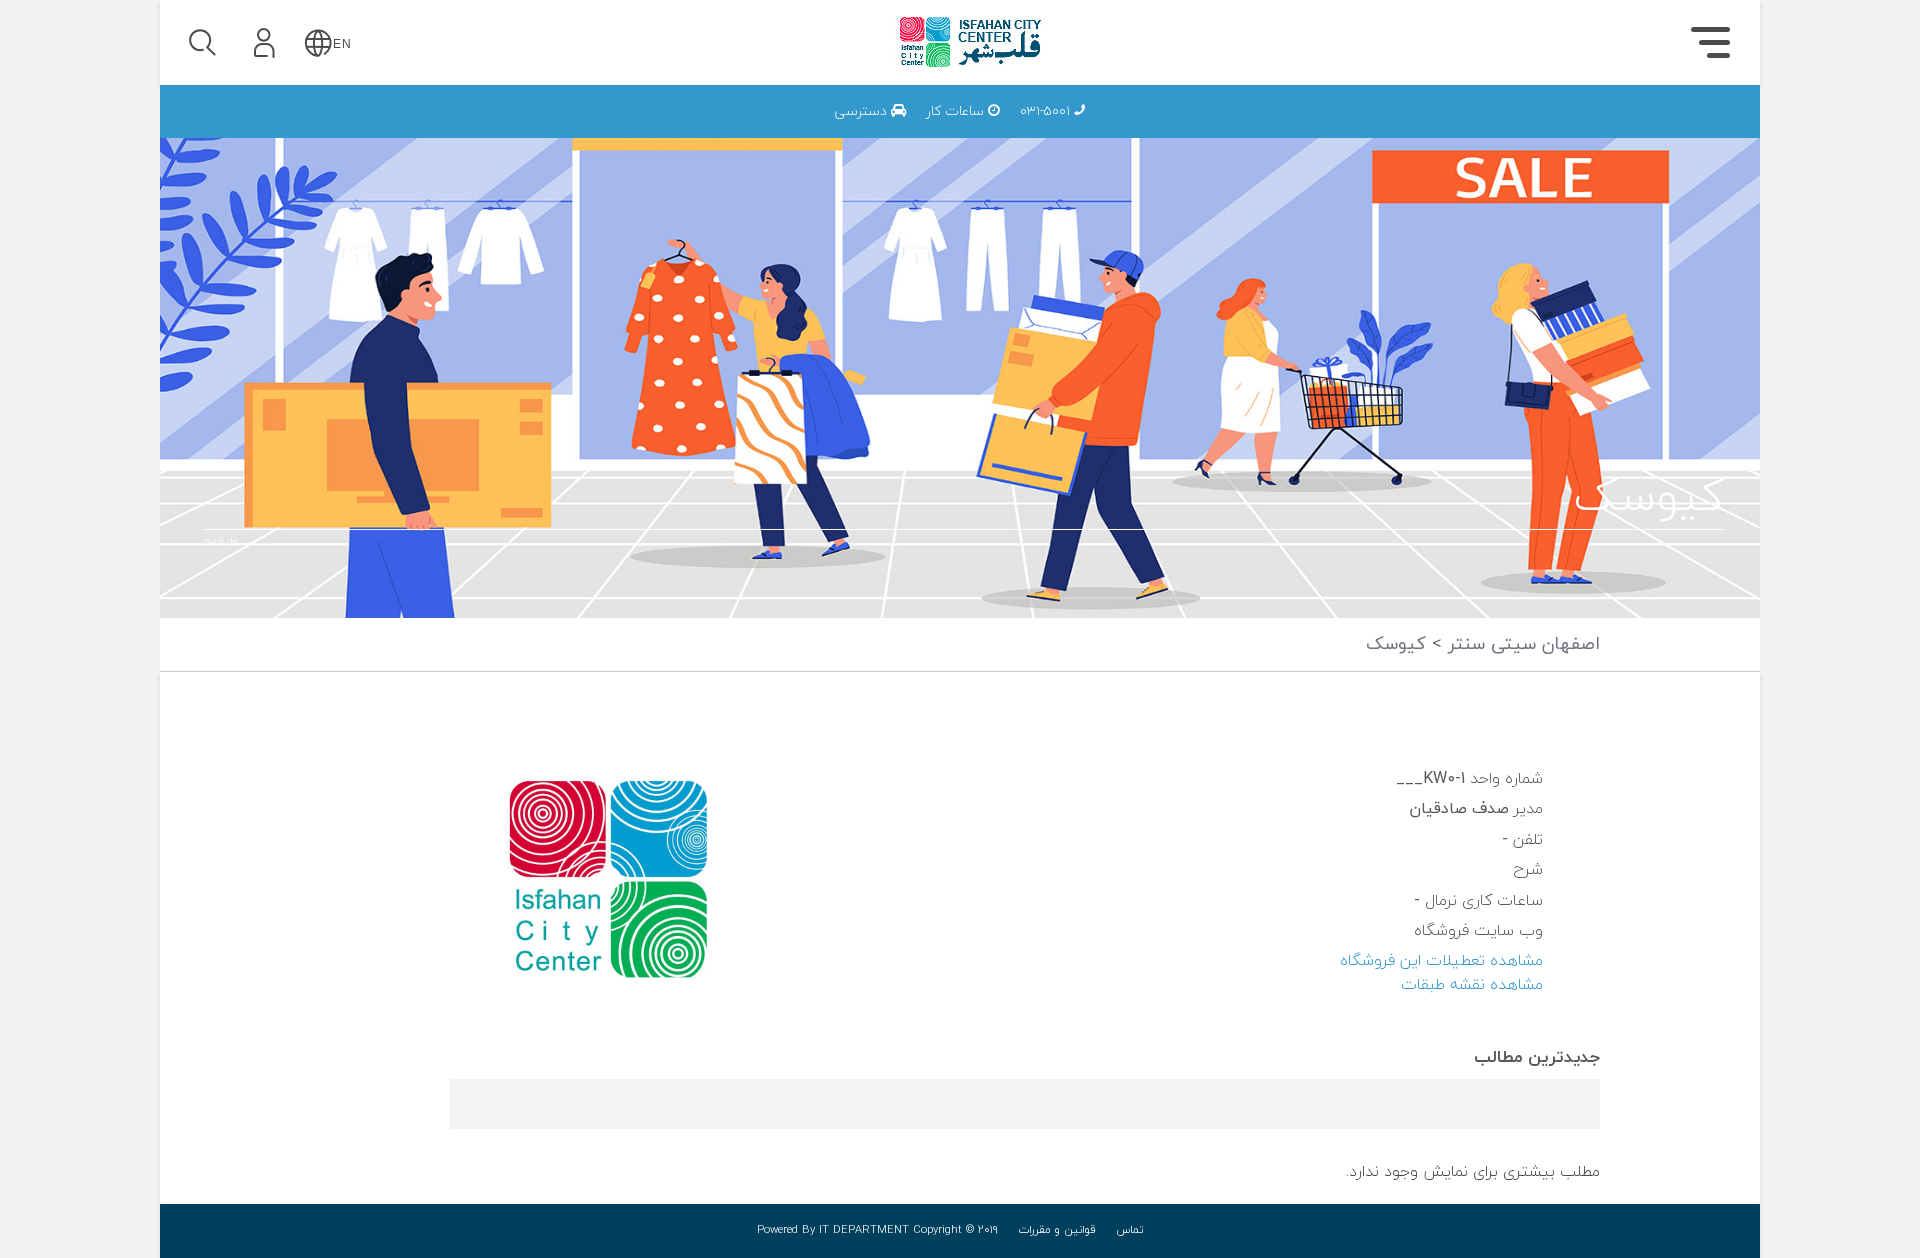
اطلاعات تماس (1431, 131)
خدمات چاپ (1226, 131)
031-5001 (1047, 111)
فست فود (1449, 131)
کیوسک (1396, 644)
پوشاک (1460, 131)
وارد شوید (319, 157)
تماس (1130, 1230)
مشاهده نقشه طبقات (1472, 985)
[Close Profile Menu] (200, 105)
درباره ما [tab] (1620, 135)
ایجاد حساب (319, 304)
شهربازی (1454, 131)
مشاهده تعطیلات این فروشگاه (1441, 961)
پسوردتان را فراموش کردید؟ (377, 211)
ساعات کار (957, 111)
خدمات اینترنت (1428, 131)
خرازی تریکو (1271, 131)
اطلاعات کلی (1438, 131)
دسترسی (863, 111)
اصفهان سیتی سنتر (1521, 644)
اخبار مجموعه (1436, 131)
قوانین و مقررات (1057, 1230)
